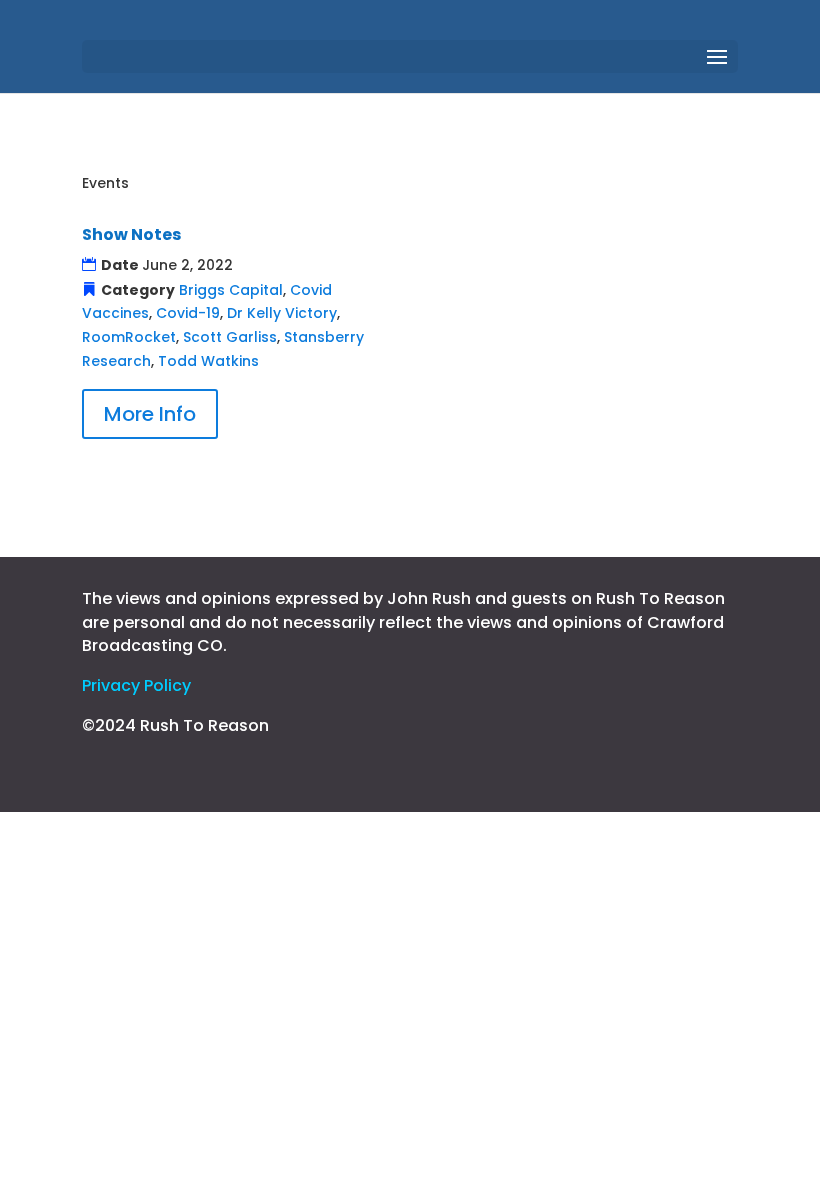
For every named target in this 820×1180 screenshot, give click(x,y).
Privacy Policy (136, 685)
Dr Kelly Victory (282, 313)
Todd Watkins (208, 361)
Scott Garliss (230, 337)
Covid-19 (188, 313)
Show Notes (131, 234)
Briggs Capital (231, 290)
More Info (150, 414)
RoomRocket (129, 337)
